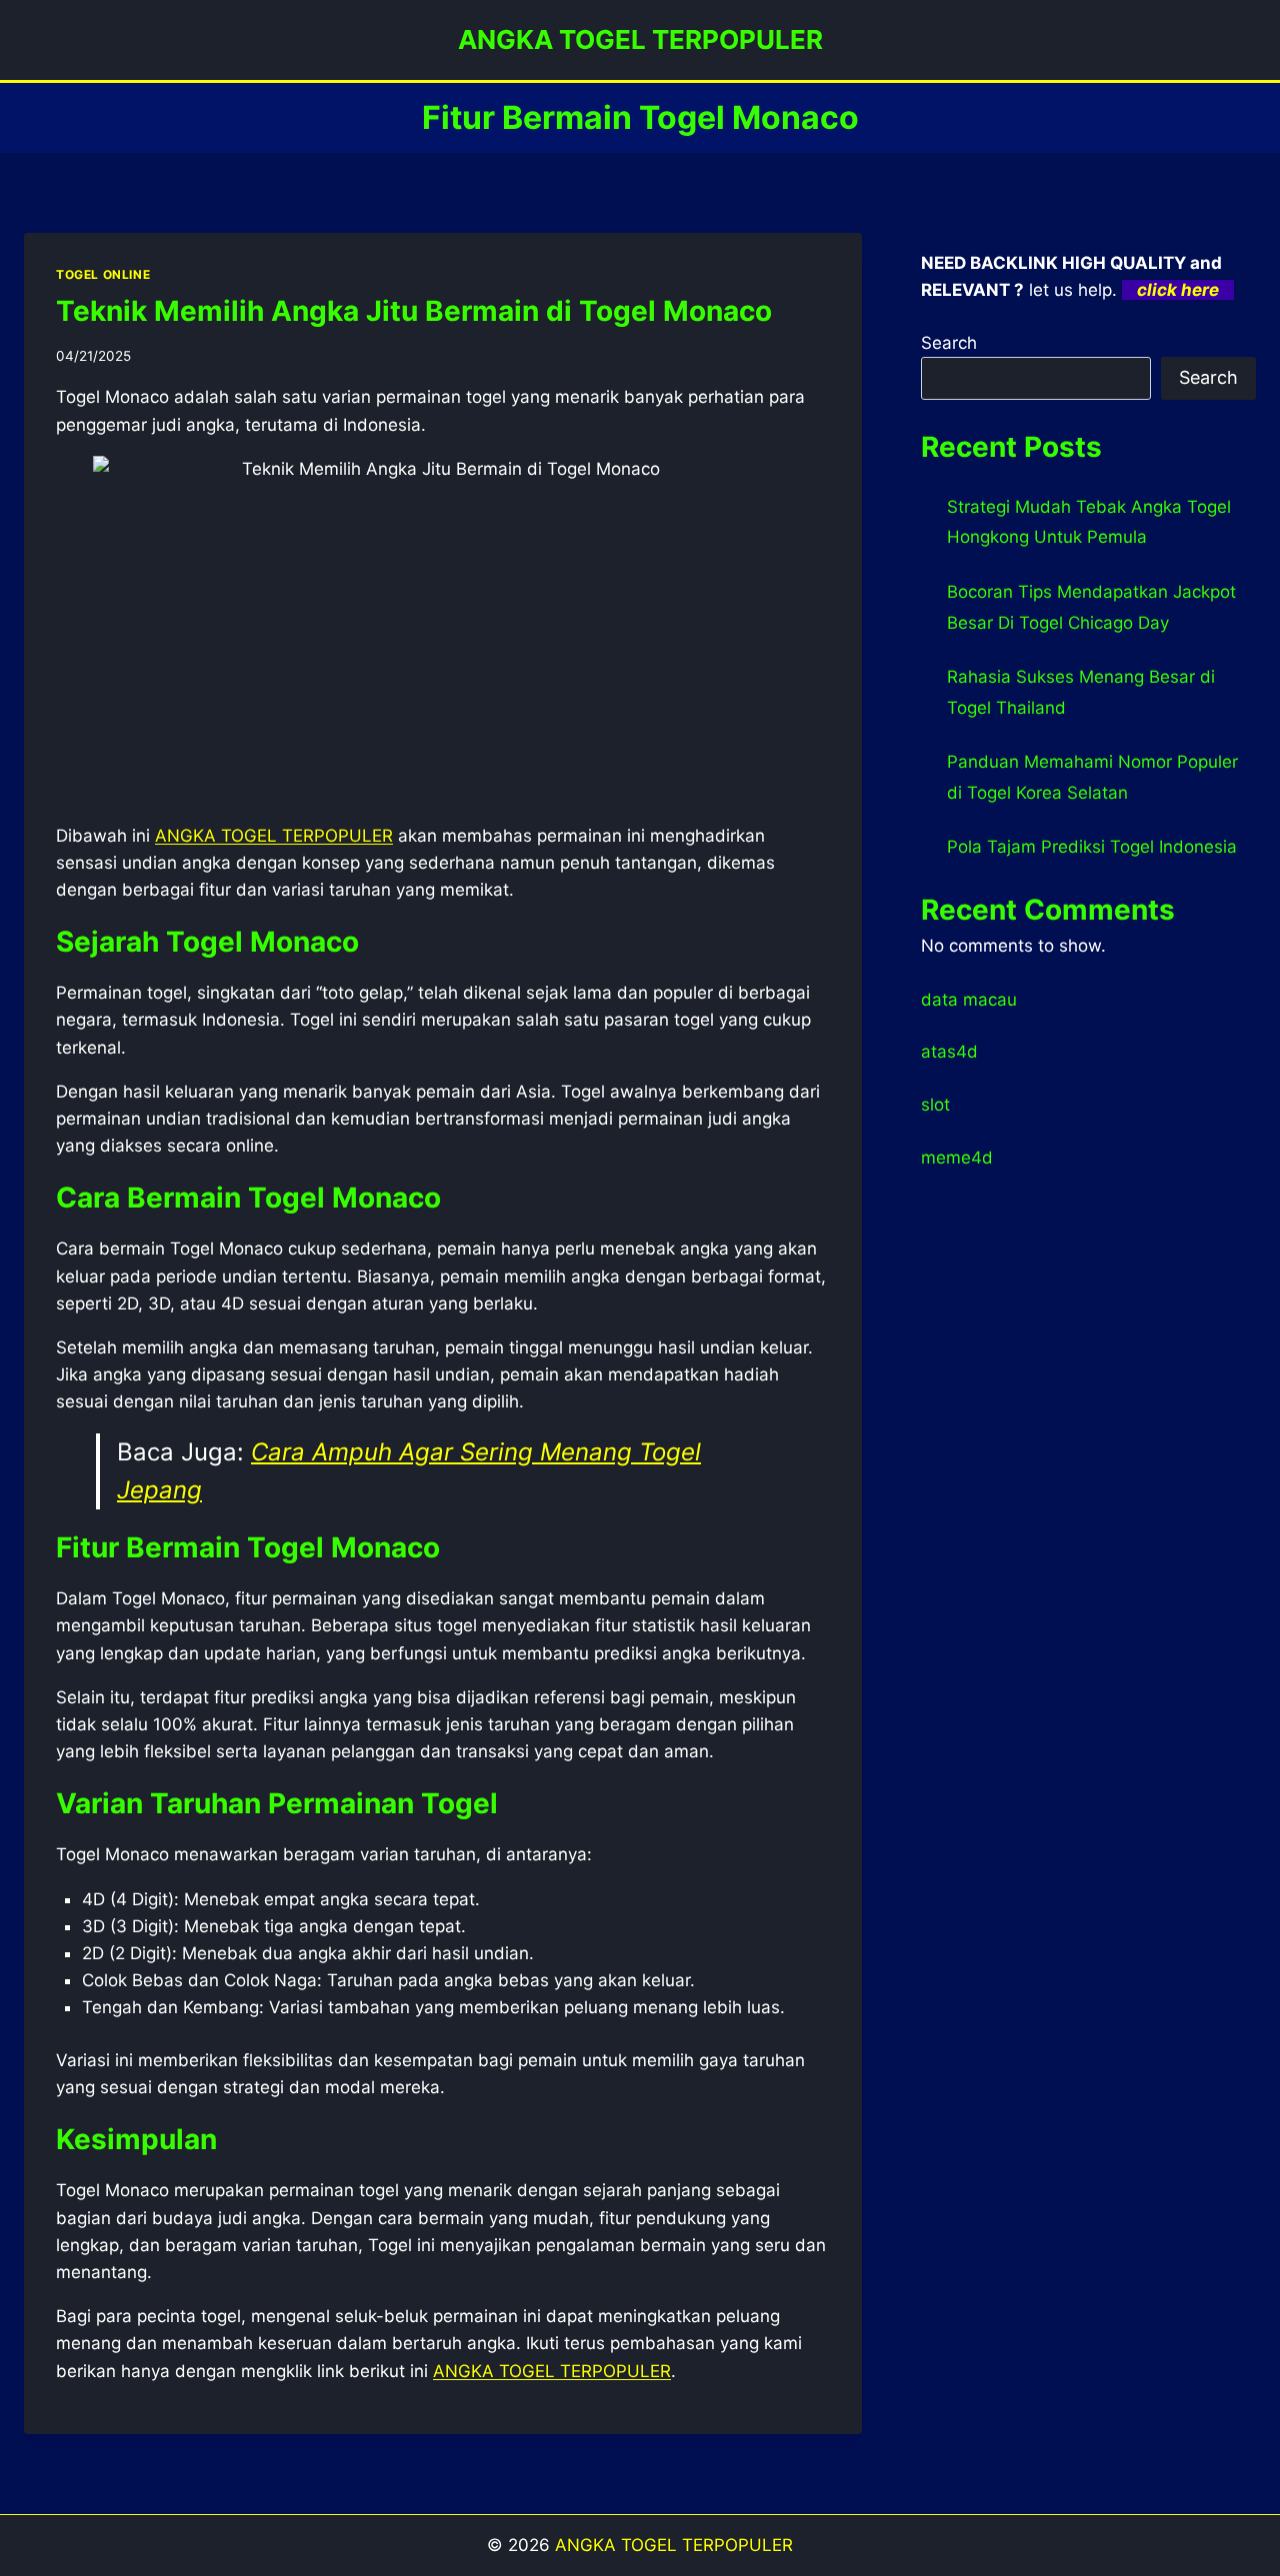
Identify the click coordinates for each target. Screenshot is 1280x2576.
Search (949, 343)
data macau (969, 1000)
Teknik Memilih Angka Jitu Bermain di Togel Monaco (414, 311)
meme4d (957, 1158)
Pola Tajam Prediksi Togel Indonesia (1092, 847)
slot (935, 1105)
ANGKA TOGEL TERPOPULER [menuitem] (274, 836)
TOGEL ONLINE (103, 274)
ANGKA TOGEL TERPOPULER (552, 2371)
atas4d (949, 1052)
